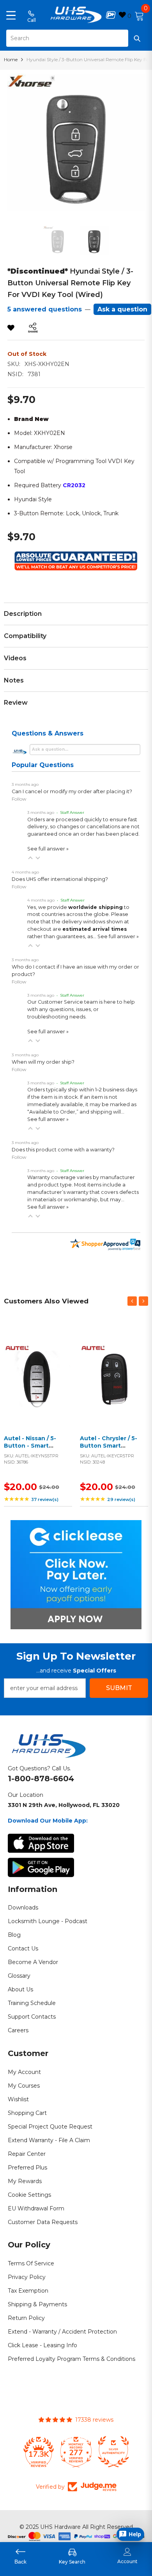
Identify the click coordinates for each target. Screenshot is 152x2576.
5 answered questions (45, 309)
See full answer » (48, 849)
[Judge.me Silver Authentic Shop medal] (76, 2452)
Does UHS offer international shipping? (60, 879)
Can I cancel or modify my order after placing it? (72, 791)
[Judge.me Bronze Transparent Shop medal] (113, 2452)
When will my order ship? (43, 1062)
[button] (30, 858)
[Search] (76, 38)
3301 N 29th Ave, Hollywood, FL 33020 (64, 1805)
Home (11, 59)
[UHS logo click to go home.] (76, 15)
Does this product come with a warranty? (63, 1150)
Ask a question (122, 309)
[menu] (11, 15)
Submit (119, 1688)
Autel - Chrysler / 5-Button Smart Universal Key (109, 1446)
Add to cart (36, 1385)
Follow (19, 799)
